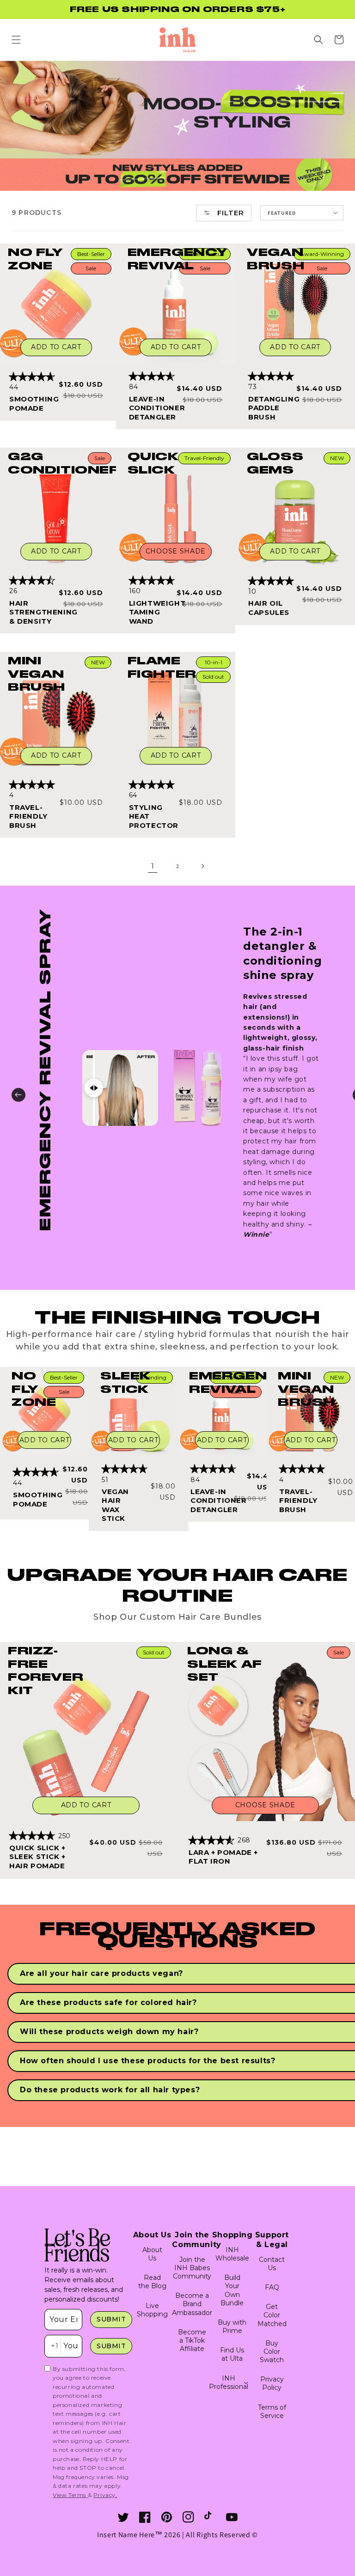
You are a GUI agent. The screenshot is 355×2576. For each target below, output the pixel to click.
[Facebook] (145, 2517)
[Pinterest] (167, 2517)
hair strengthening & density (33, 612)
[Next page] (202, 866)
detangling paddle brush (272, 408)
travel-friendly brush (28, 816)
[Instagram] (188, 2517)
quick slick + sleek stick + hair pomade (37, 1857)
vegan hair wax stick (115, 1505)
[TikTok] (210, 2517)
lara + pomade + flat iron (223, 1857)
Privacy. (105, 2495)
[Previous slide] (18, 1095)
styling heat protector (152, 816)
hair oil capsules (269, 608)
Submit (111, 2319)
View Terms (70, 2495)
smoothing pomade (33, 404)
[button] (16, 40)
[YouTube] (232, 2517)
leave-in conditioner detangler (152, 408)
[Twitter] (123, 2517)
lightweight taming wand (152, 612)
